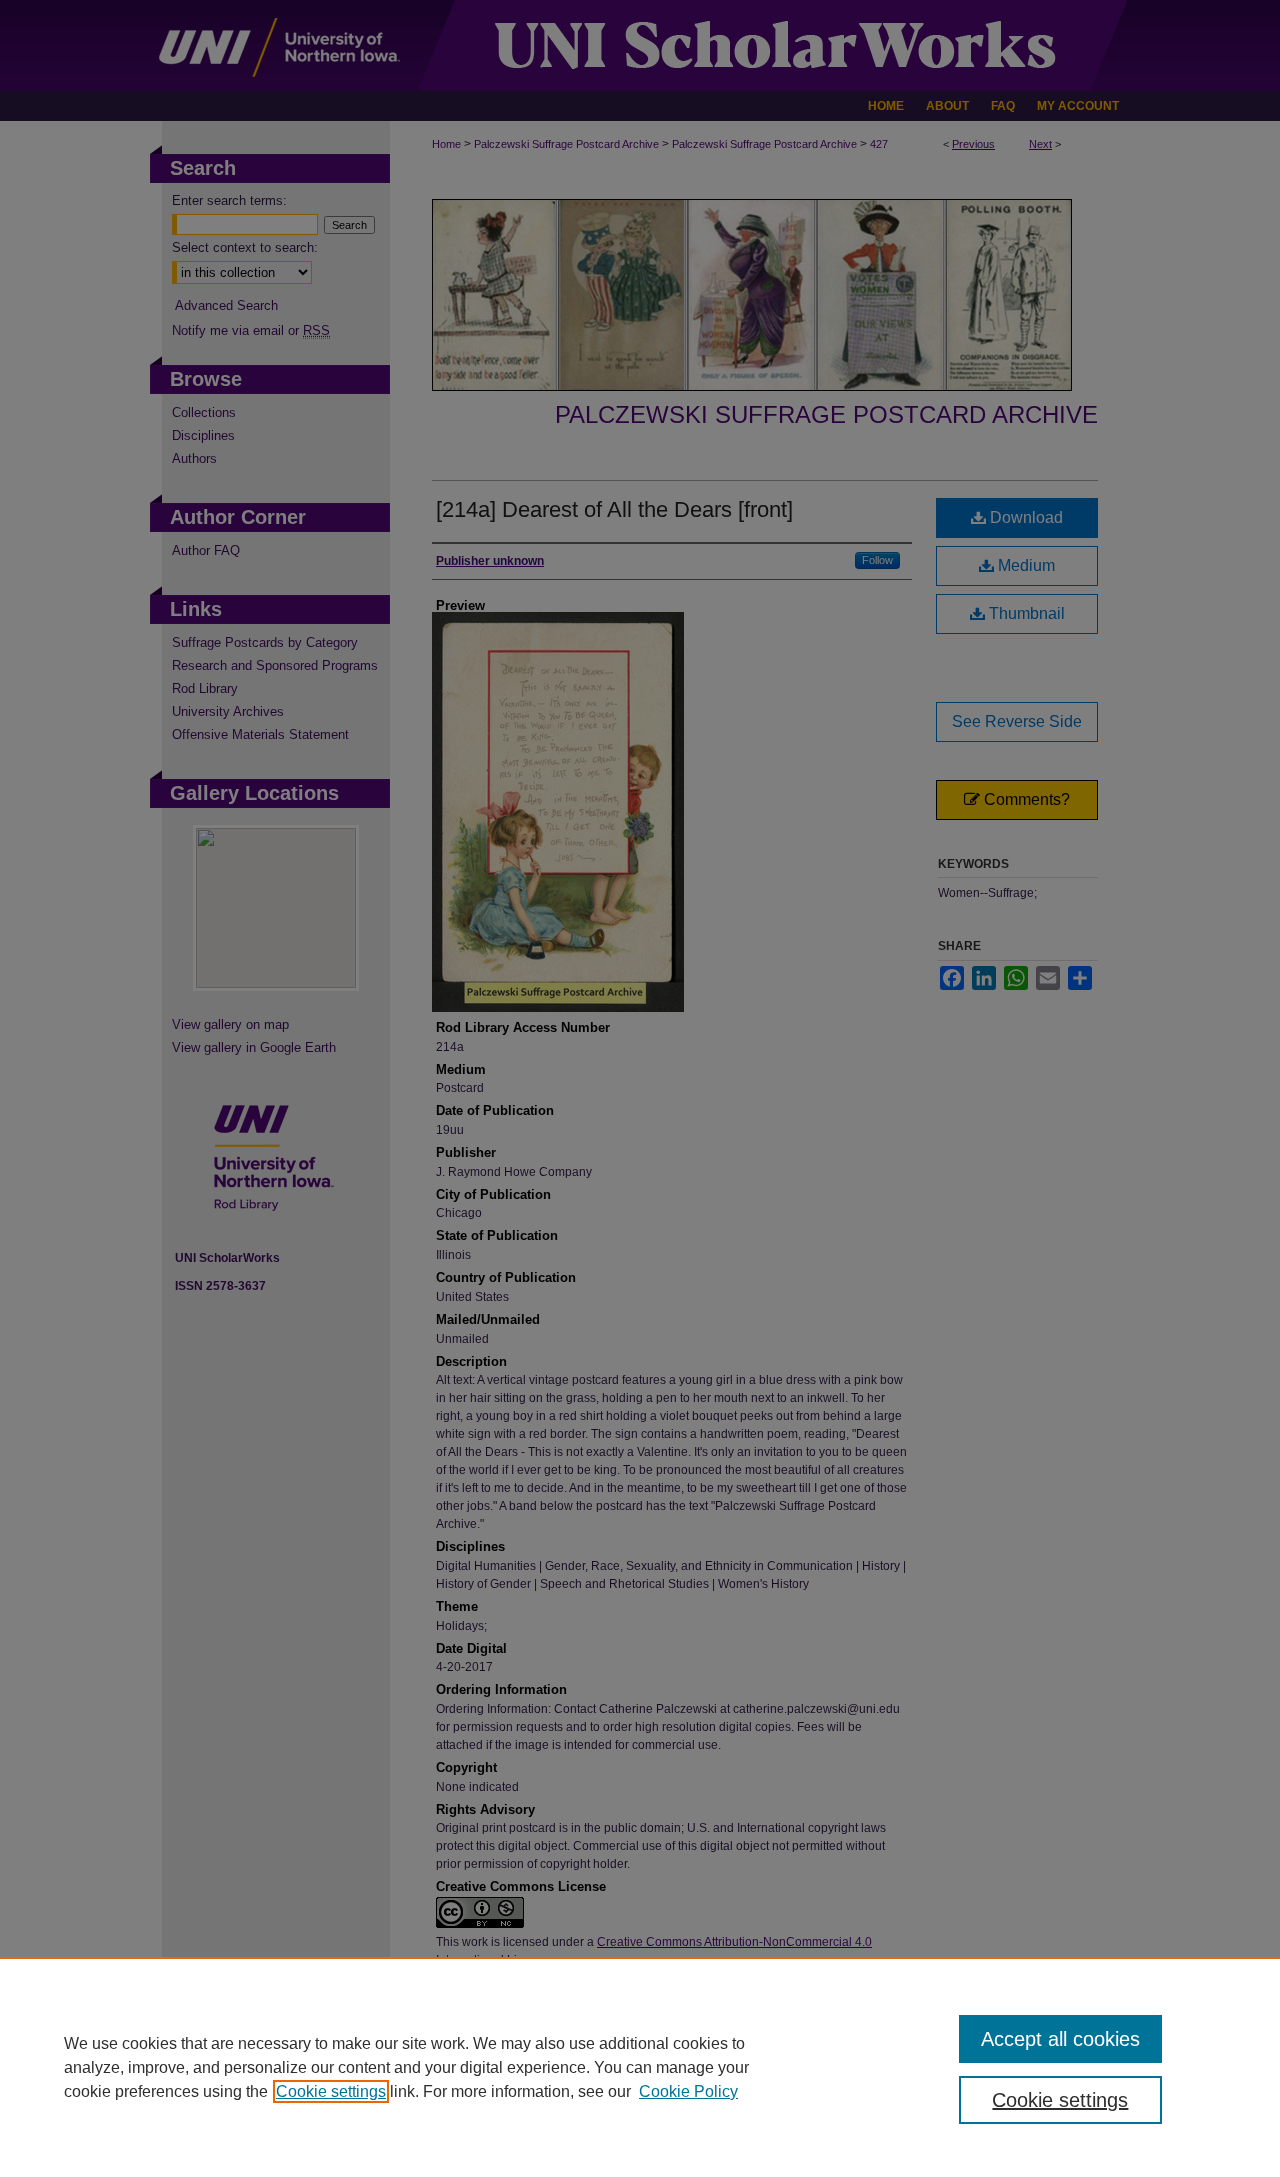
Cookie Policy (688, 2091)
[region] (640, 2067)
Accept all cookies (1060, 2039)
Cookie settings (331, 2091)
